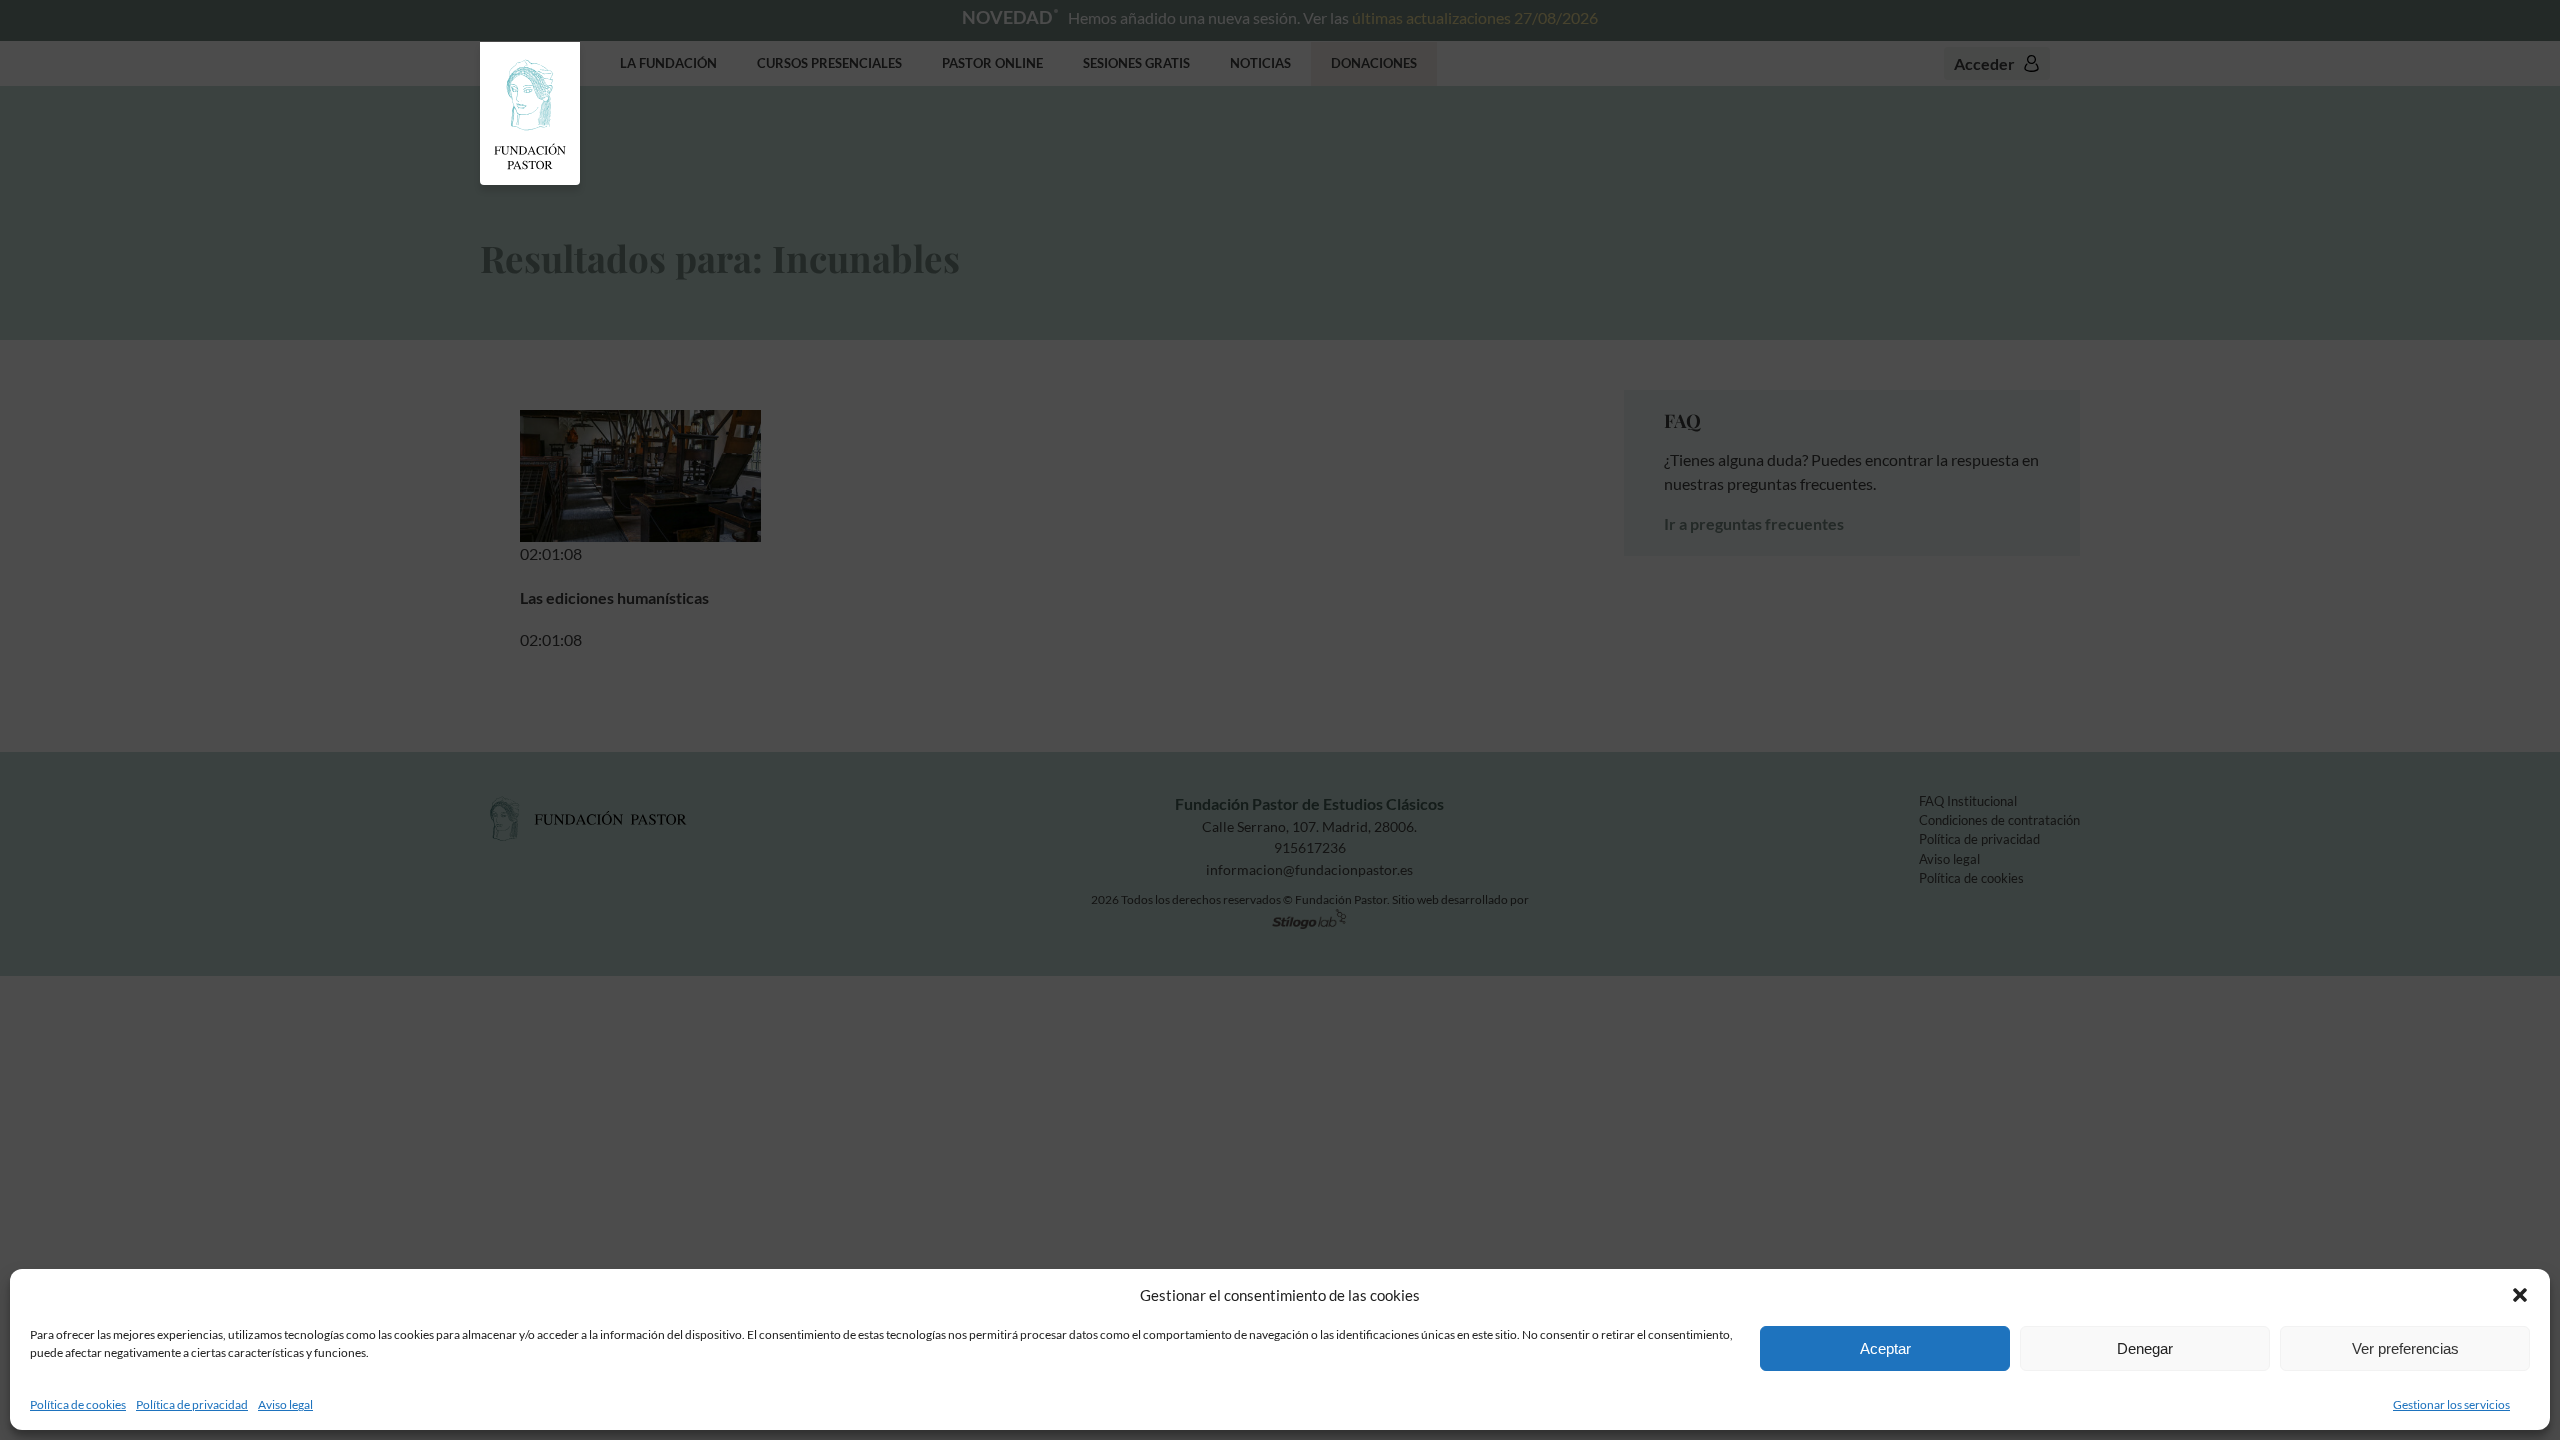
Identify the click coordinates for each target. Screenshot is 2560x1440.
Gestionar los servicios (2451, 1404)
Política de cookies (78, 1404)
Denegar (2145, 1348)
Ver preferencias (2405, 1348)
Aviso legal (285, 1404)
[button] (2520, 1295)
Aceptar (1885, 1348)
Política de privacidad (192, 1404)
